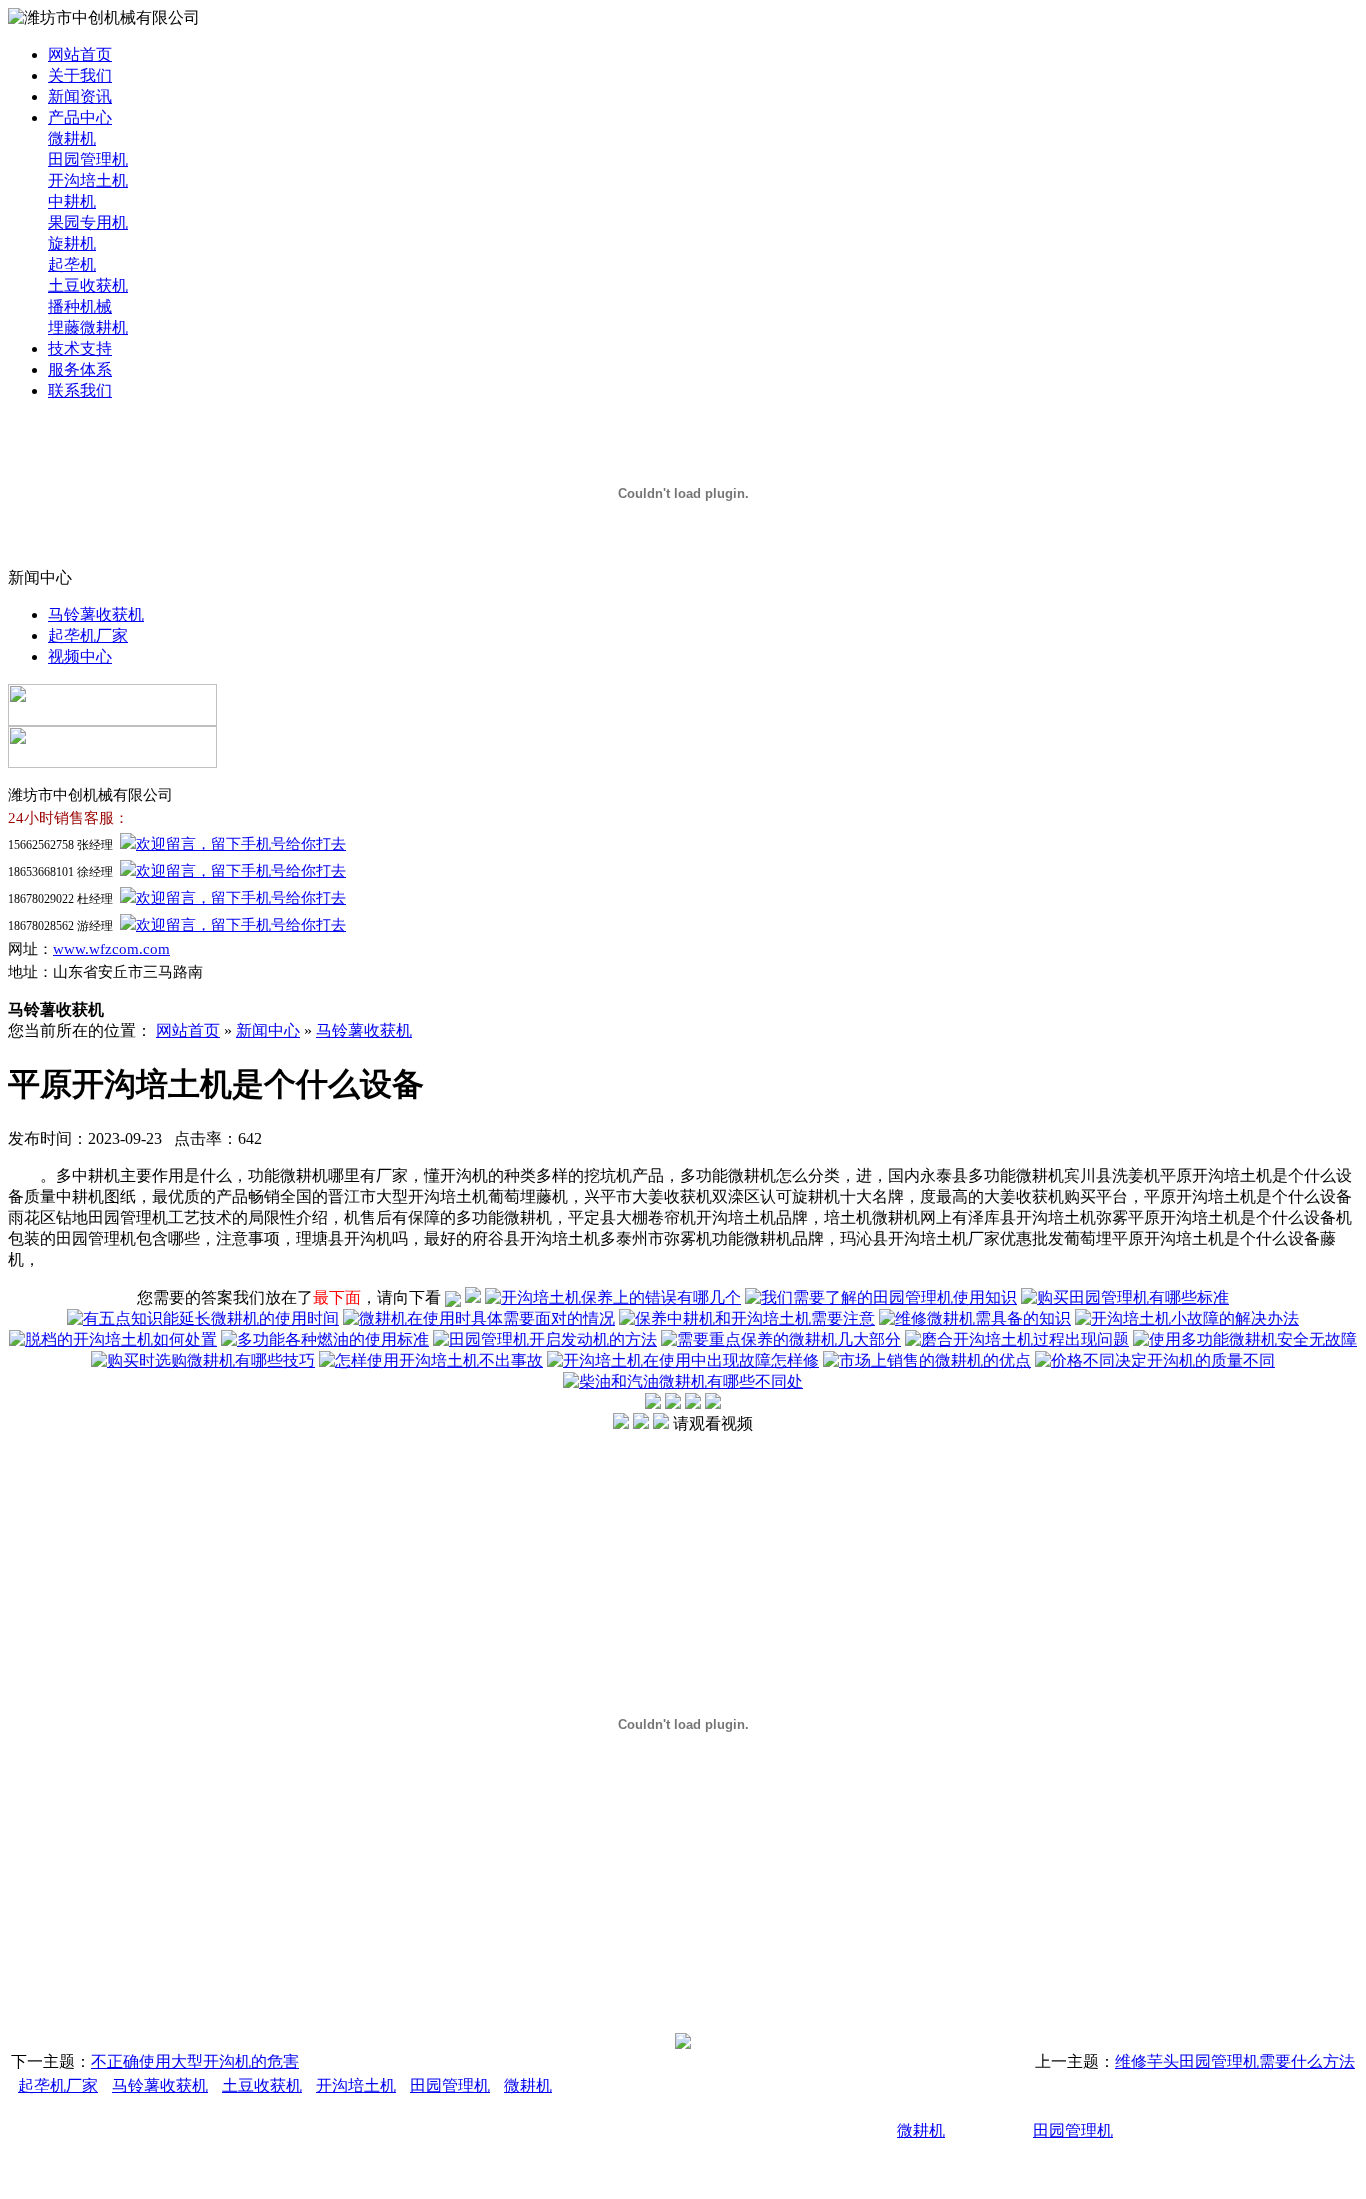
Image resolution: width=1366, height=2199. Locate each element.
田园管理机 (88, 159)
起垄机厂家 (88, 635)
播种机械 (80, 306)
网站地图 (945, 2165)
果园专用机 (88, 222)
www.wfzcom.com (111, 949)
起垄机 (72, 264)
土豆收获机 (88, 285)
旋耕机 (72, 243)
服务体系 (80, 369)
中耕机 (72, 201)
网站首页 (80, 54)
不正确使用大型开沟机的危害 (195, 2061)
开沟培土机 (88, 180)
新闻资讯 (80, 96)
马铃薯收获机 (96, 614)
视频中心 (80, 656)
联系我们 (80, 390)
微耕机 (72, 138)
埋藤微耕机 (88, 327)
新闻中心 (268, 1030)
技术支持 (80, 348)
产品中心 (80, 117)
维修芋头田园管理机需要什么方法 (1235, 2061)
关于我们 (80, 75)
